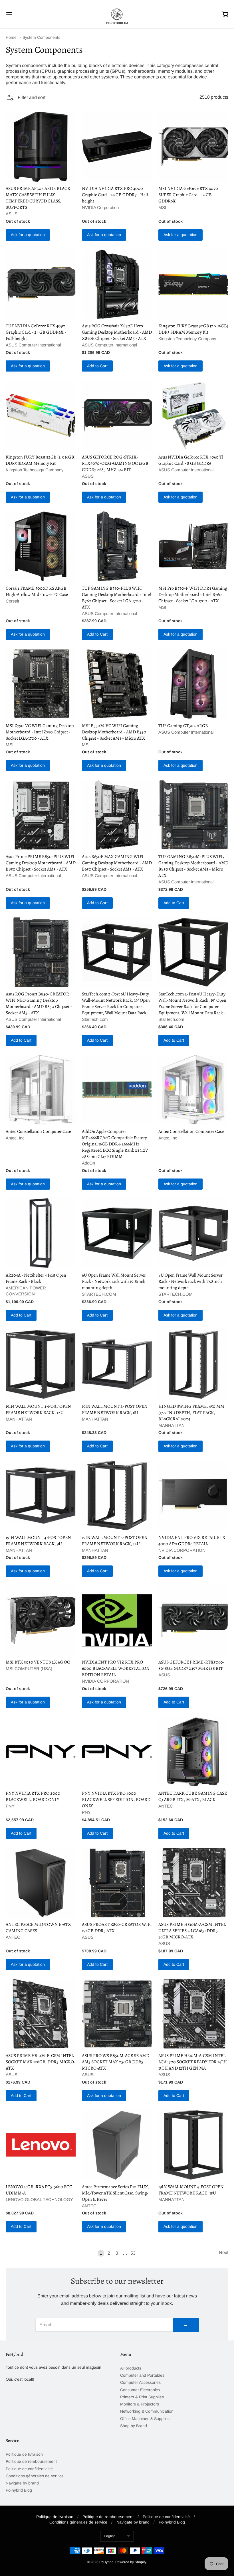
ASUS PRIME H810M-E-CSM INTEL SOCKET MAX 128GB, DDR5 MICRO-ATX (41, 2062)
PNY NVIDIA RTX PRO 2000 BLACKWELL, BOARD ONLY (33, 1796)
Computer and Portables (142, 2375)
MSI (162, 207)
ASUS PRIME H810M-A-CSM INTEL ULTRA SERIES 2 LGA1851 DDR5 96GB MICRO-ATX (192, 1931)
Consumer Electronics (140, 2390)
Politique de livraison (24, 2454)
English (110, 2536)
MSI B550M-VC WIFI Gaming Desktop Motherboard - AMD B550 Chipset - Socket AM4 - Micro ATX (114, 732)
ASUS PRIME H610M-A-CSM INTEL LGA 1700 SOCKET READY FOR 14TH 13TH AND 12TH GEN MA (193, 2062)
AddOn (88, 1163)
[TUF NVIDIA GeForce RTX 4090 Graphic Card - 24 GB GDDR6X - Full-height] (41, 284)
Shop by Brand (134, 2426)
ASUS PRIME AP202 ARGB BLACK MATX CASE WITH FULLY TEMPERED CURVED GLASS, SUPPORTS (38, 198)
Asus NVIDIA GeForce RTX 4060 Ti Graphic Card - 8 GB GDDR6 (191, 460)
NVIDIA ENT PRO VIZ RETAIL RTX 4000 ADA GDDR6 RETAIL (192, 1541)
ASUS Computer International (33, 345)
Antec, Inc (15, 1138)
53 (133, 2253)
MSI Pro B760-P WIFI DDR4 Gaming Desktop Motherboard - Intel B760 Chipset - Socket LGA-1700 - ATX (193, 595)
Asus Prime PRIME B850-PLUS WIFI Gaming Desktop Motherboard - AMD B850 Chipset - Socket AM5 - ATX (41, 863)
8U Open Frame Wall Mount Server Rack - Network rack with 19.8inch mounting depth (190, 1281)
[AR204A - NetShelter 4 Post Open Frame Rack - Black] (41, 1233)
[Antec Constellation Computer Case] (41, 1090)
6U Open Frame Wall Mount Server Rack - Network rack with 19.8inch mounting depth (114, 1281)
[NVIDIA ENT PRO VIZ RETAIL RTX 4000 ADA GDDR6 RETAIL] (193, 1495)
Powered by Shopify (131, 2562)
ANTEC (166, 1806)
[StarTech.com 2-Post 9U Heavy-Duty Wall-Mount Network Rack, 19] (193, 952)
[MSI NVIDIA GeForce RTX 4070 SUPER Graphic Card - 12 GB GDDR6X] (193, 147)
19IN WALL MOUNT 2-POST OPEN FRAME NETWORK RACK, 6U (115, 1409)
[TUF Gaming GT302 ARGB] (193, 684)
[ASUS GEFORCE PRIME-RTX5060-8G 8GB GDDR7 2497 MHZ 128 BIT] (193, 1620)
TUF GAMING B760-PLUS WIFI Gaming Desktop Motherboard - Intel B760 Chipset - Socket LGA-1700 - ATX (116, 598)
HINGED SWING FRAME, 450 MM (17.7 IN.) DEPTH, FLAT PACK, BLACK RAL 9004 (191, 1413)
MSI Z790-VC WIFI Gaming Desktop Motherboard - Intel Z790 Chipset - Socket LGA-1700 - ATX (40, 732)
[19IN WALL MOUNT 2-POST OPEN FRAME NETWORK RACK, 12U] (117, 1495)
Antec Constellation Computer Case (38, 1131)
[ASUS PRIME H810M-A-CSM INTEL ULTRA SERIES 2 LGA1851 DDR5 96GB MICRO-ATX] (193, 1883)
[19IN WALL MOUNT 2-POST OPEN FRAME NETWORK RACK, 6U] (117, 1364)
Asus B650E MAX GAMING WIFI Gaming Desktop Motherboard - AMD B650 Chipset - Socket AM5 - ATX (117, 863)
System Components (41, 37)
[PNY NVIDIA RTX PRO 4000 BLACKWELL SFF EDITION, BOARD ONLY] (117, 1752)
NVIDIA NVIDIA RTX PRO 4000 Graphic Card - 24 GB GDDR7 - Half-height (116, 195)
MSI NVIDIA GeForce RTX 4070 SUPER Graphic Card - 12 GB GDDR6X (188, 195)
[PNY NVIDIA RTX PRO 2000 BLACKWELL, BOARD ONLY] (41, 1752)
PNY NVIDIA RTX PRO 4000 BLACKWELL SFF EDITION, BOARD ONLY (116, 1800)
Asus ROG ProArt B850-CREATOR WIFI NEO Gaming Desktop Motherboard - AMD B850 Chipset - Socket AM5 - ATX (39, 1003)
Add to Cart (97, 366)
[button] (26, 99)
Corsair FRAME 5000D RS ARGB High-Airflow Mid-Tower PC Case (37, 591)
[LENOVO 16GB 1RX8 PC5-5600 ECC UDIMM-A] (41, 2145)
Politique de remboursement (31, 2461)
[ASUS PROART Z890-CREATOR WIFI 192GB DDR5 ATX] (117, 1883)
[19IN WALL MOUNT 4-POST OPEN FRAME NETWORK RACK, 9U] (41, 1495)
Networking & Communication (147, 2411)
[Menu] (28, 14)
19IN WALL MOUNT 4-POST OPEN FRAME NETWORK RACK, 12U (38, 1409)
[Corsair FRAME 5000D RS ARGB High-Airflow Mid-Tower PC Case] (41, 546)
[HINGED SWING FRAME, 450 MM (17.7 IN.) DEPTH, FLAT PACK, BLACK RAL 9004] (193, 1364)
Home (11, 37)
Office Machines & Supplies (145, 2419)
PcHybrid (106, 2562)
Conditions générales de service (35, 2476)
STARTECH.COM (99, 1294)
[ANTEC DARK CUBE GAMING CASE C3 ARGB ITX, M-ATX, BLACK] (193, 1752)
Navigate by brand (22, 2483)
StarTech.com (95, 1019)
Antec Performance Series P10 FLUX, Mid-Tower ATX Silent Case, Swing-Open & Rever (116, 2193)
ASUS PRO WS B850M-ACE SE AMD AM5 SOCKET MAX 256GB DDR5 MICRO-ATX (116, 2062)
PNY (10, 1806)
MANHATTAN (19, 1419)
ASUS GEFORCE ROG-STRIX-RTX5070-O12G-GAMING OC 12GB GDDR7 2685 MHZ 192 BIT (115, 463)
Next (224, 2253)
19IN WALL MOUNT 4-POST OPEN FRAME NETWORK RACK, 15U (191, 2190)
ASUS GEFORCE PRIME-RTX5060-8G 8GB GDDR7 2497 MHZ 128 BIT (191, 1665)
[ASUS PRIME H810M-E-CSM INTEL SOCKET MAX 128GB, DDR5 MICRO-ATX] (41, 2014)
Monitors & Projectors (140, 2404)
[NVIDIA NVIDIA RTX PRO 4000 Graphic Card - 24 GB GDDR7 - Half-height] (117, 147)
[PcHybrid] (117, 14)
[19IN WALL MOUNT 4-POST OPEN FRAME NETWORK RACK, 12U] (41, 1364)
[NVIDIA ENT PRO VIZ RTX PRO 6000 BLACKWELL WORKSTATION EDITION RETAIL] (117, 1620)
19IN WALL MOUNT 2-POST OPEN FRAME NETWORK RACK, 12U (115, 1541)
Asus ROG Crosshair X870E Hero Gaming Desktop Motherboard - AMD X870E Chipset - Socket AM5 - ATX (117, 332)
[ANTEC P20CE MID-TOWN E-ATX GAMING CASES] (41, 1883)
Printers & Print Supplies (142, 2397)
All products (131, 2368)
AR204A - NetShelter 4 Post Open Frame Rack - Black (36, 1278)
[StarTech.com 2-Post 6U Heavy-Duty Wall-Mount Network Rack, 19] (117, 952)
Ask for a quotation (28, 235)
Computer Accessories (140, 2382)
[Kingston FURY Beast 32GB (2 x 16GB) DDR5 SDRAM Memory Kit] (193, 284)
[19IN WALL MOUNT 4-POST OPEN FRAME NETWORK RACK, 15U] (193, 2145)
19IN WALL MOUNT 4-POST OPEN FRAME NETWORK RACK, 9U (38, 1541)
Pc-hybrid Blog (19, 2490)
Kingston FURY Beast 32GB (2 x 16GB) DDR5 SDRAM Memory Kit (193, 329)
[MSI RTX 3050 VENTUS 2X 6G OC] (41, 1620)
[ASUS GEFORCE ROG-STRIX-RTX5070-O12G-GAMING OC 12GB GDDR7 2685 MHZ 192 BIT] (117, 415)
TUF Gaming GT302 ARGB (183, 726)
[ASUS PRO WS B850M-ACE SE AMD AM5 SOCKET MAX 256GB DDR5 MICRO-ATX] (117, 2014)
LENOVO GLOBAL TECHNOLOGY (39, 2199)
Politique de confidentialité (29, 2469)
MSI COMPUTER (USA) (29, 1669)
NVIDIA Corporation (100, 207)
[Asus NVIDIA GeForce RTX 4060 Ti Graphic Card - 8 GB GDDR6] (193, 415)
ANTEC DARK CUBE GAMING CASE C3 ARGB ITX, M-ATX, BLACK (193, 1796)
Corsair (13, 601)
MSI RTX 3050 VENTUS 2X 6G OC (38, 1662)
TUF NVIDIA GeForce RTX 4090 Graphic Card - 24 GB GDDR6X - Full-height (36, 332)
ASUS (12, 214)
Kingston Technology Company (187, 339)
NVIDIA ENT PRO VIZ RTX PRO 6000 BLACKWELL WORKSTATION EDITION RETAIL (116, 1668)
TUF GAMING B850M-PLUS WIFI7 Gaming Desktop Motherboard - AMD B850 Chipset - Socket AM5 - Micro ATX (193, 866)
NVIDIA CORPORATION (182, 1550)
